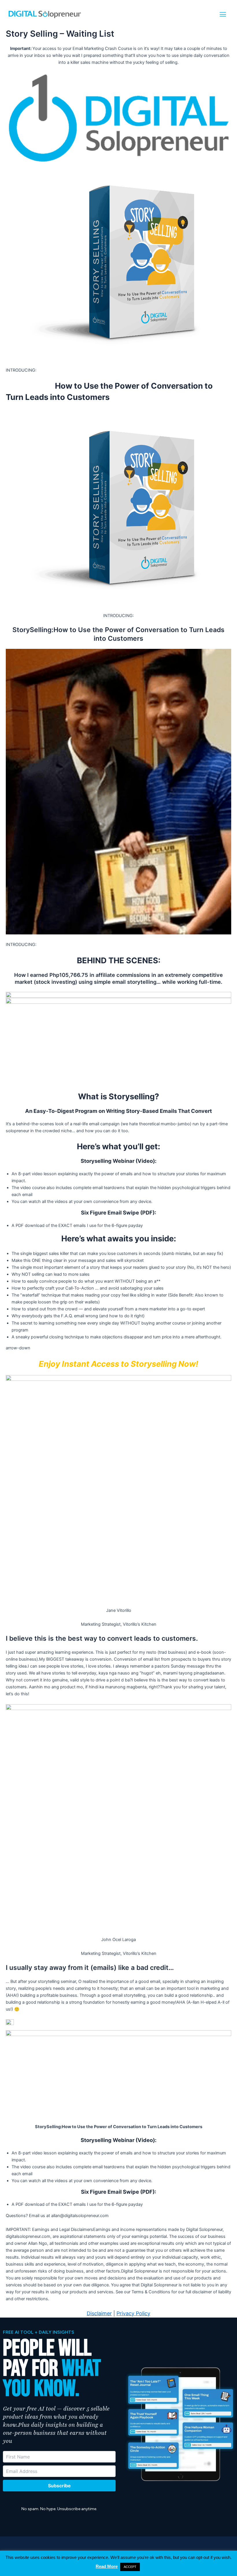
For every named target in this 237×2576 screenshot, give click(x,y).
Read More (107, 2566)
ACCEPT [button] (130, 2567)
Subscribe (59, 2486)
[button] (223, 14)
